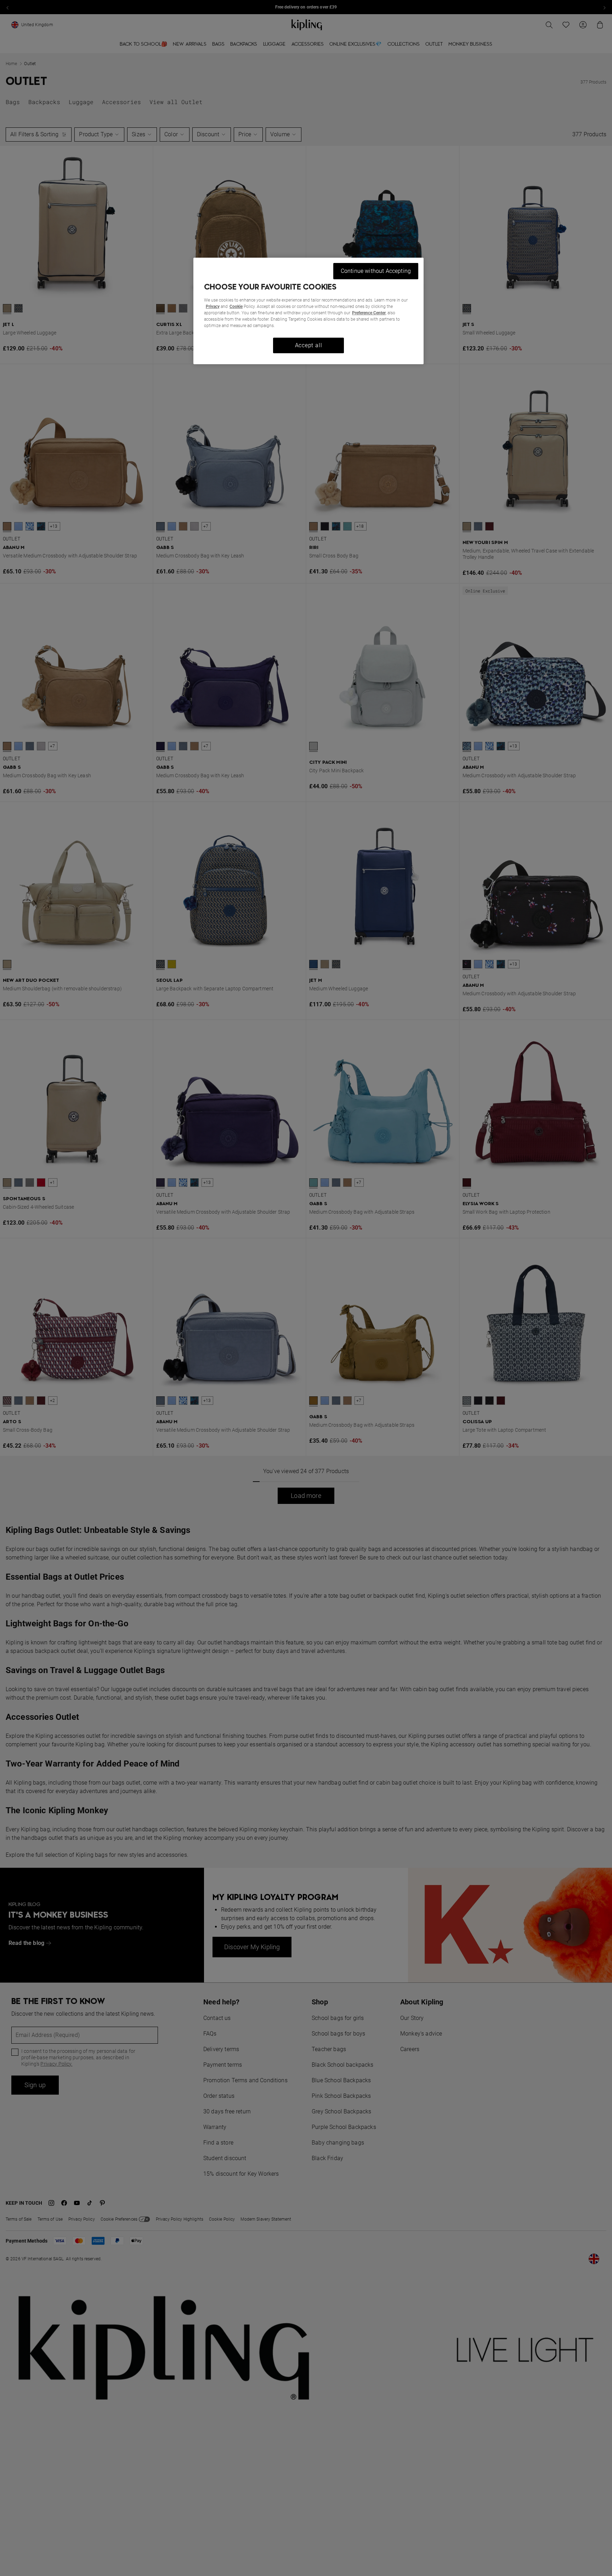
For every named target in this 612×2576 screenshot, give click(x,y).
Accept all (309, 345)
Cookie (236, 307)
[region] (308, 311)
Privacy (213, 307)
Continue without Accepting (376, 271)
